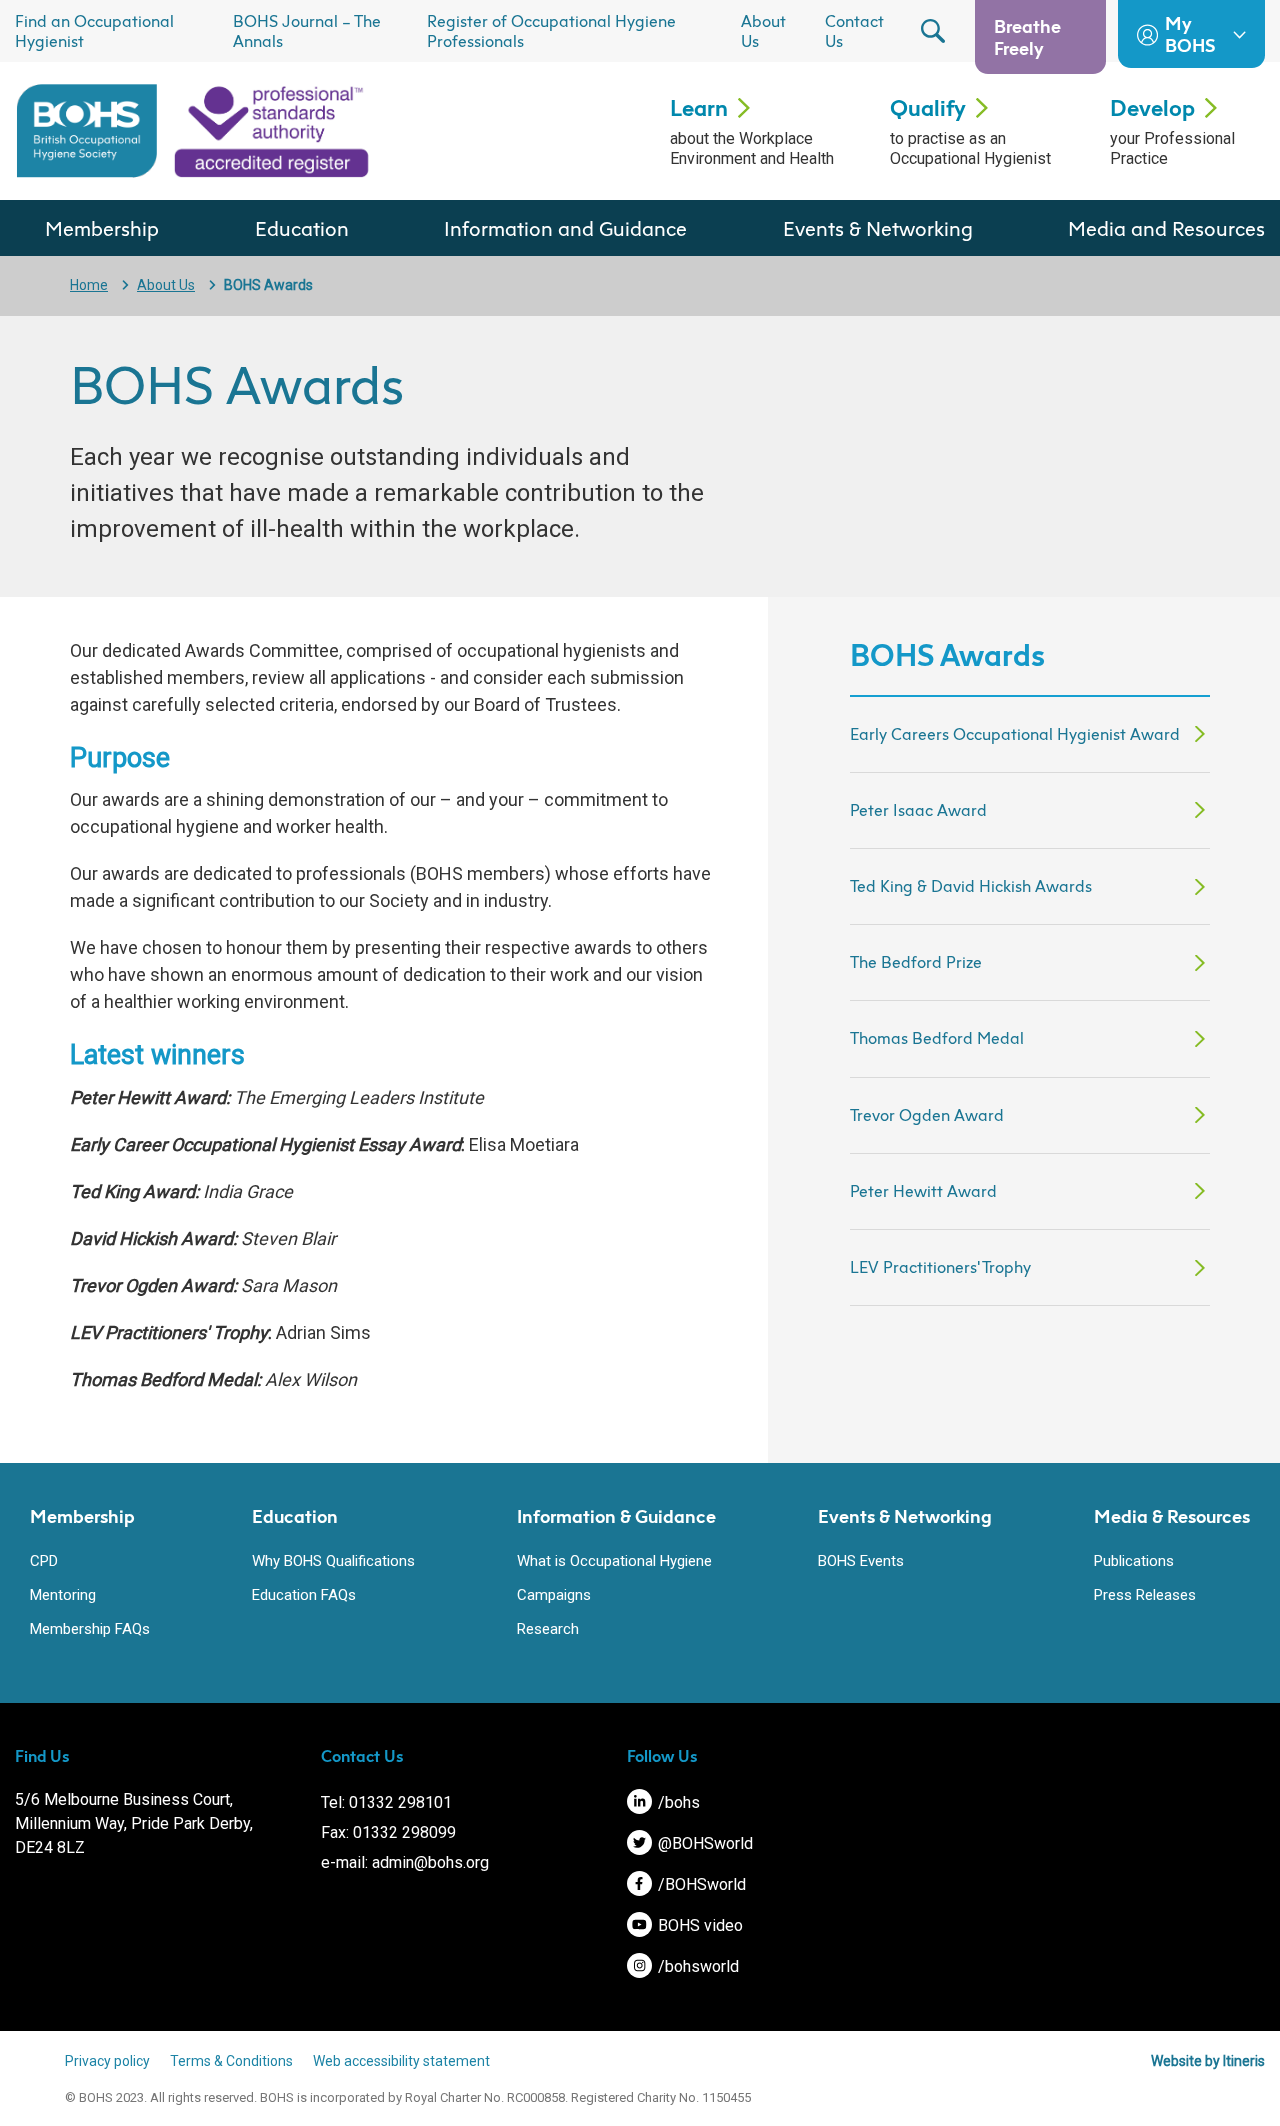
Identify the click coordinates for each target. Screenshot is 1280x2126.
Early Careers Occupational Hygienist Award (1015, 734)
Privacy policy (107, 2061)
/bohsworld (696, 1966)
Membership (102, 228)
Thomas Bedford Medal (937, 1038)
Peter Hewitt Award (923, 1191)
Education (302, 228)
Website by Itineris (1208, 2061)
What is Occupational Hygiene (614, 1561)
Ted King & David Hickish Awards (971, 886)
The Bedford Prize (916, 962)
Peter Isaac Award (918, 810)
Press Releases (1145, 1595)
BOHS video (698, 1925)
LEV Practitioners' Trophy (940, 1267)
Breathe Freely (1027, 37)
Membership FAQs (90, 1629)
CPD (44, 1561)
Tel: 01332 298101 (386, 1802)
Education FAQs (304, 1595)
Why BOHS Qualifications (333, 1561)
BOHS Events (861, 1561)
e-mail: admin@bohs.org (405, 1862)
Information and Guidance (565, 228)
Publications (1134, 1561)
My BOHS (1190, 34)
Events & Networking (878, 228)
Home (89, 285)
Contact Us (854, 31)
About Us (763, 31)
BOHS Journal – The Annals (307, 31)
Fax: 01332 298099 (388, 1832)
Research (548, 1629)
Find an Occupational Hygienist (94, 31)
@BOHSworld (703, 1843)
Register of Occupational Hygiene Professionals (551, 31)
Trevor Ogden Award (927, 1115)
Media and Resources (1166, 228)
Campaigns (554, 1595)
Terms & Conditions (231, 2061)
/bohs (677, 1802)
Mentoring (63, 1595)
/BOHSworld (700, 1884)
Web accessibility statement (401, 2061)
